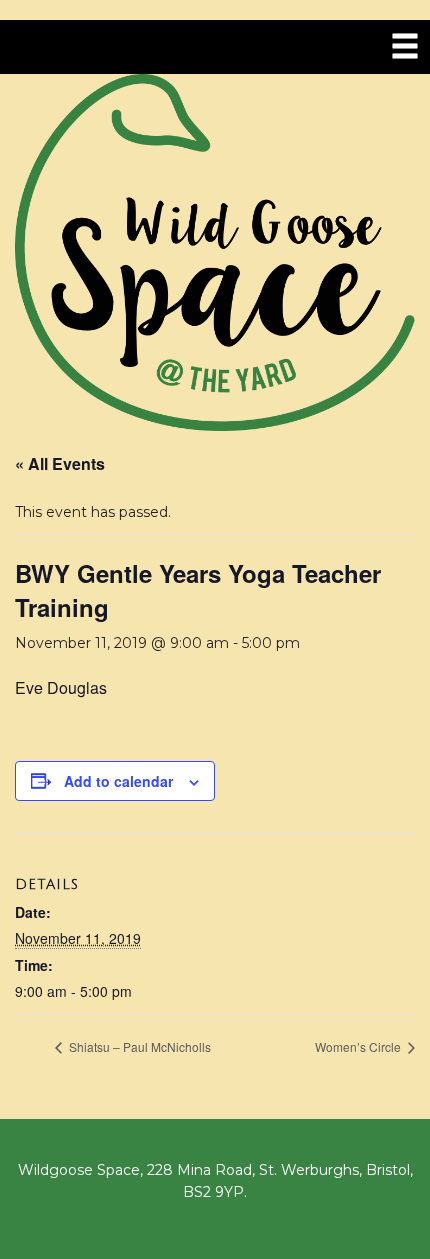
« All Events (60, 463)
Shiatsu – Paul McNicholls (138, 1046)
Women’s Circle (359, 1046)
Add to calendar (118, 781)
